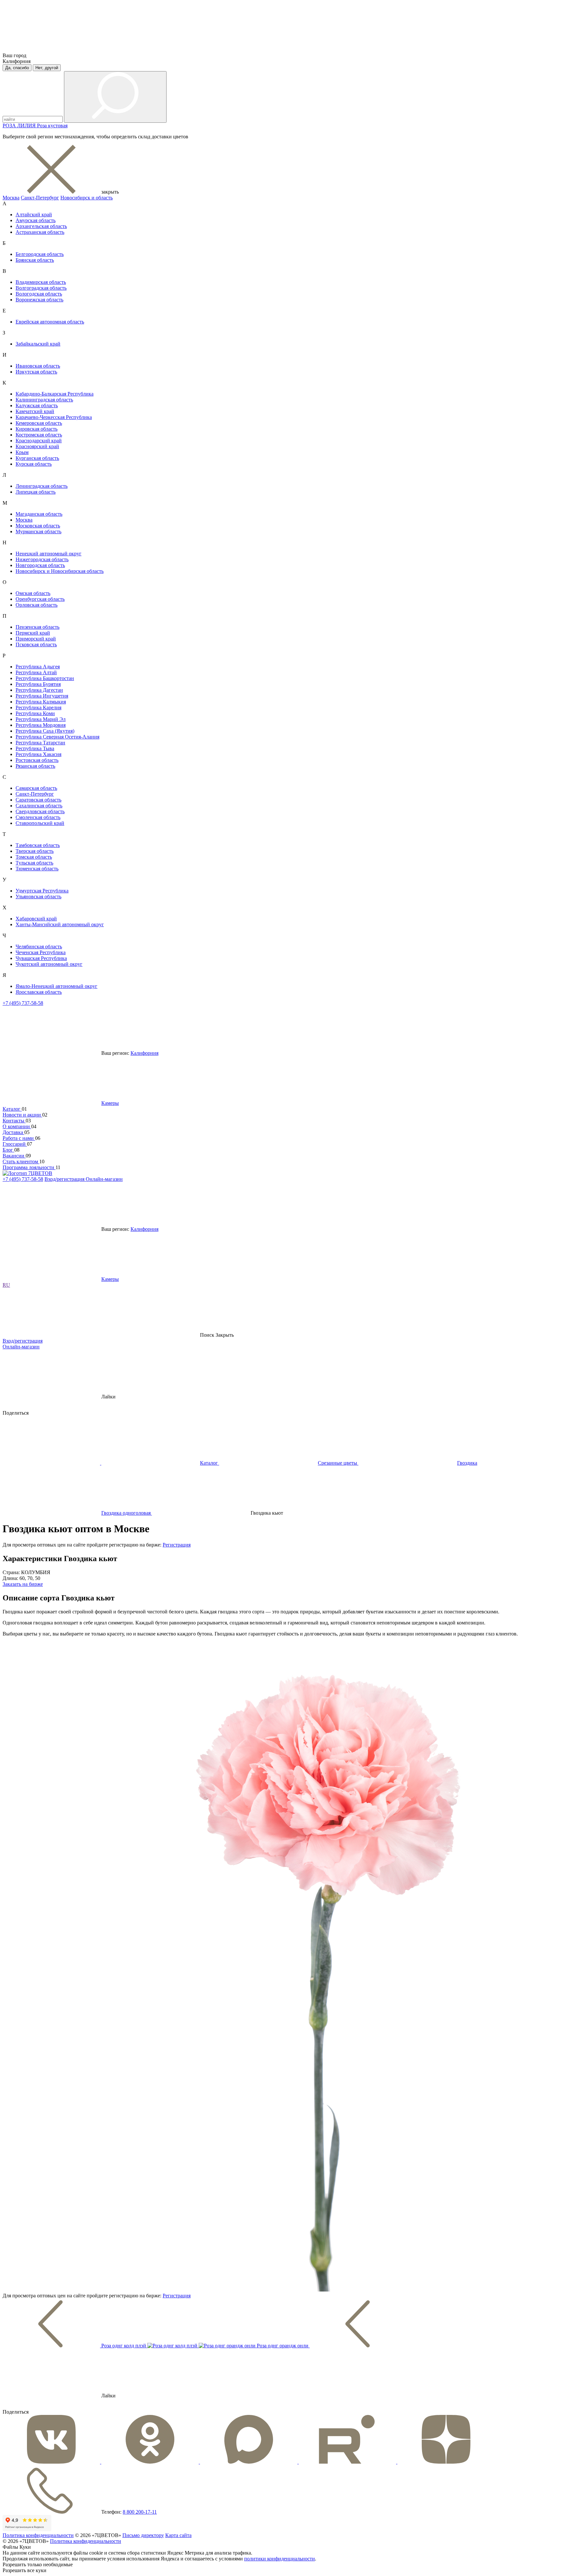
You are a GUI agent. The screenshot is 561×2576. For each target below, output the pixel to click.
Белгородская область (40, 254)
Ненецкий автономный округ (49, 554)
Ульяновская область (38, 897)
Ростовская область (37, 760)
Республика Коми (35, 713)
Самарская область (36, 788)
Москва (11, 198)
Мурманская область (38, 531)
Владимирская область (41, 282)
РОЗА (10, 126)
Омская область (33, 593)
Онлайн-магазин (104, 1179)
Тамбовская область (38, 845)
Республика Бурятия (38, 684)
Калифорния (144, 1053)
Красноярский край (37, 446)
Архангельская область (41, 226)
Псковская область (36, 644)
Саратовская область (38, 800)
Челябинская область (39, 947)
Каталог (12, 1109)
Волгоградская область (41, 288)
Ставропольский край (40, 823)
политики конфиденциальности (280, 2559)
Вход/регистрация (65, 1179)
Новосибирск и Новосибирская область (60, 571)
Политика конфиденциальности (38, 2535)
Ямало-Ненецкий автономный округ (56, 986)
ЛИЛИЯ (27, 126)
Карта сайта (178, 2535)
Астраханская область (40, 232)
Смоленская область (38, 817)
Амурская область (36, 220)
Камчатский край (35, 411)
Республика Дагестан (39, 690)
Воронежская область (39, 300)
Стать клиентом (21, 1162)
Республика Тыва (35, 748)
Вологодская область (39, 294)
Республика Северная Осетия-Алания (57, 737)
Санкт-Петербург (40, 198)
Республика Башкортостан (45, 678)
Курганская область (37, 458)
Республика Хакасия (38, 754)
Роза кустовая (52, 126)
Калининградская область (44, 400)
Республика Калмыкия (41, 702)
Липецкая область (36, 492)
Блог (8, 1150)
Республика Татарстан (40, 743)
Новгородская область (40, 565)
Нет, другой (47, 68)
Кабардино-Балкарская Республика (55, 394)
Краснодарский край (39, 441)
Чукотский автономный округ (49, 964)
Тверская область (35, 851)
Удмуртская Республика (42, 891)
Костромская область (39, 435)
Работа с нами (19, 1138)
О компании (17, 1126)
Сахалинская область (39, 806)
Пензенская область (37, 627)
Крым (22, 452)
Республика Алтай (36, 672)
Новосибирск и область (87, 198)
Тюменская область (37, 869)
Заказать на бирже (23, 1584)
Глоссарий (15, 1144)
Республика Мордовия (41, 725)
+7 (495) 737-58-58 (23, 1003)
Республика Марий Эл (41, 719)
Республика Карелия (38, 707)
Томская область (34, 857)
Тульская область (34, 863)
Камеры (110, 1103)
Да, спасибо (17, 68)
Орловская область (37, 605)
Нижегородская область (42, 559)
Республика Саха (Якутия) (45, 731)
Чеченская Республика (41, 952)
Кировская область (37, 429)
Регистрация (177, 1545)
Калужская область (37, 405)
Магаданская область (39, 514)
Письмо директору (143, 2535)
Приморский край (36, 639)
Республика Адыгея (38, 667)
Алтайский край (34, 215)
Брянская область (35, 260)
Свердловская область (40, 811)
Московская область (38, 526)
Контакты (14, 1121)
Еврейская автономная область (50, 322)
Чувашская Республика (41, 958)
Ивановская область (38, 366)
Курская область (34, 464)
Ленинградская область (42, 486)
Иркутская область (36, 372)
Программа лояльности (29, 1167)
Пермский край (33, 633)
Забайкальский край (38, 344)
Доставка (13, 1132)
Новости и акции (22, 1115)
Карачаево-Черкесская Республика (54, 417)
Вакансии (14, 1156)
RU (6, 1285)
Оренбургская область (40, 599)
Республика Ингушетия (42, 696)
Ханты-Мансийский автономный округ (60, 924)
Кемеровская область (39, 423)
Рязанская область (35, 766)
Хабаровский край (36, 919)
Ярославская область (39, 992)
